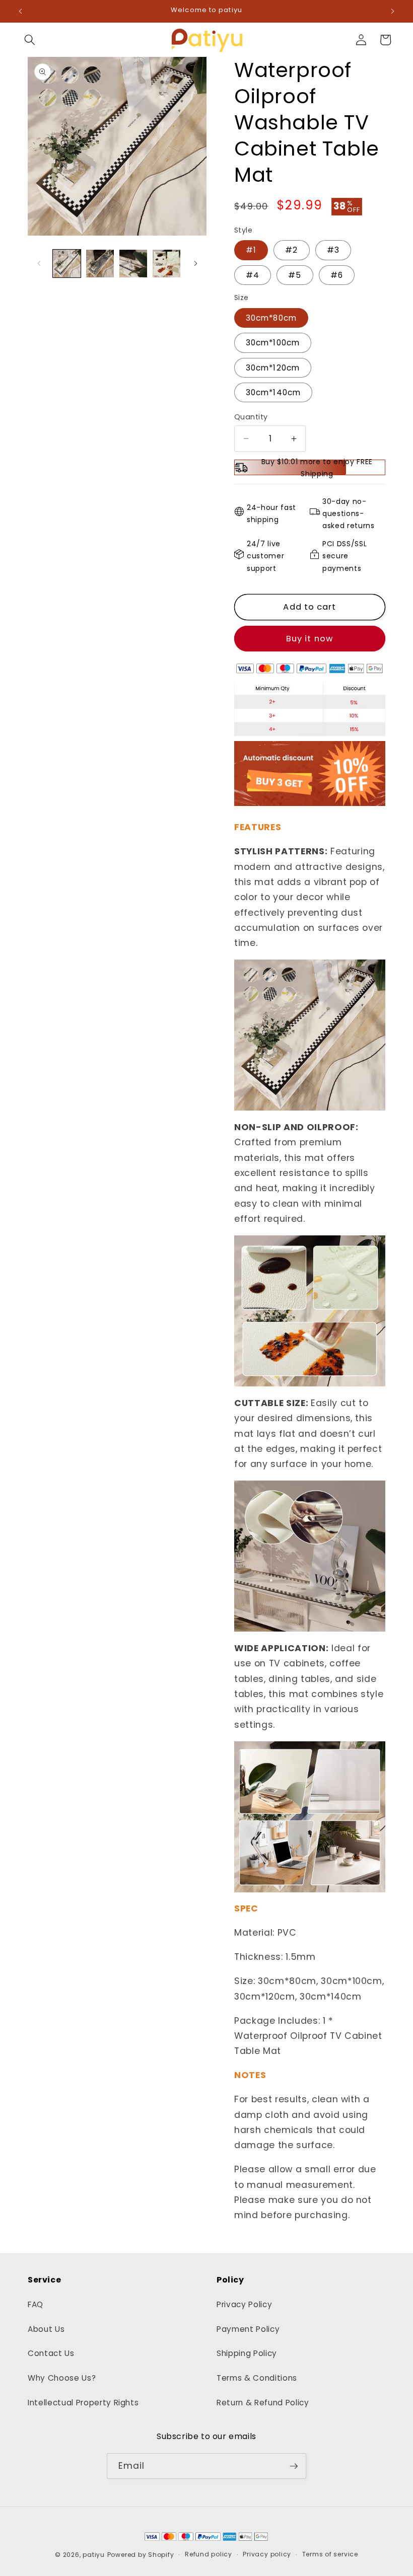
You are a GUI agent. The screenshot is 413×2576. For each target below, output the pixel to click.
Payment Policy (248, 2329)
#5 (295, 275)
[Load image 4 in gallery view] (166, 264)
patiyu (94, 2555)
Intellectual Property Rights (83, 2403)
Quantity (251, 417)
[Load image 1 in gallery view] (67, 264)
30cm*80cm (271, 318)
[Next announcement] (392, 11)
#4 (253, 275)
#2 (291, 250)
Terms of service (330, 2554)
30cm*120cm (273, 368)
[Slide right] (195, 263)
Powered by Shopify (141, 2555)
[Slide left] (39, 263)
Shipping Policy (247, 2353)
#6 (337, 275)
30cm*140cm (273, 392)
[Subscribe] (294, 2466)
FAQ (36, 2304)
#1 (251, 250)
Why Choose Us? (62, 2378)
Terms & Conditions (257, 2378)
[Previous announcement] (21, 11)
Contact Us (51, 2353)
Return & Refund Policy (263, 2403)
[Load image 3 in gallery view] (133, 264)
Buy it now (310, 639)
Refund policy (209, 2554)
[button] (30, 40)
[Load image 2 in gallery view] (100, 264)
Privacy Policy (244, 2304)
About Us (46, 2329)
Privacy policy (267, 2554)
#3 (333, 250)
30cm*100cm (273, 343)
